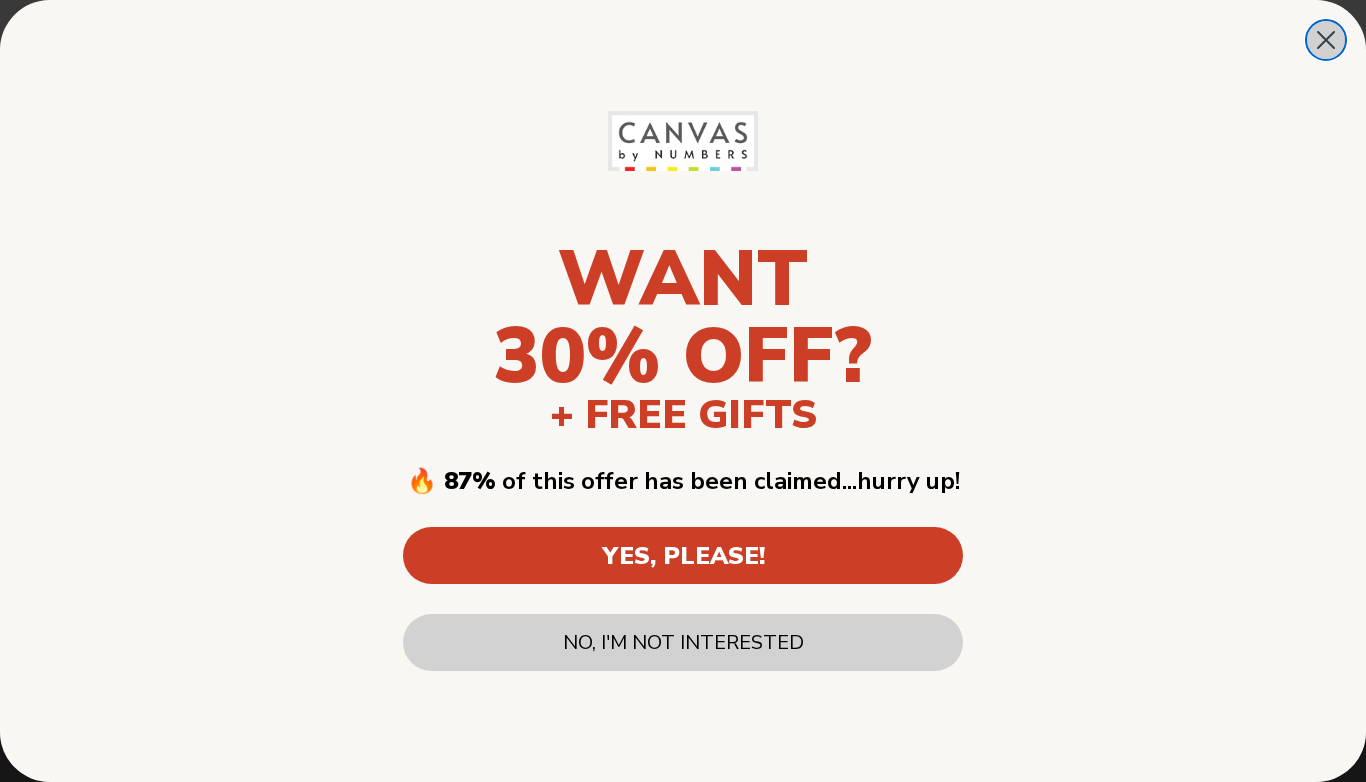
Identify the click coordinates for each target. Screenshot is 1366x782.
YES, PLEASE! (683, 556)
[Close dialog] (1326, 40)
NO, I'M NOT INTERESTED (683, 642)
